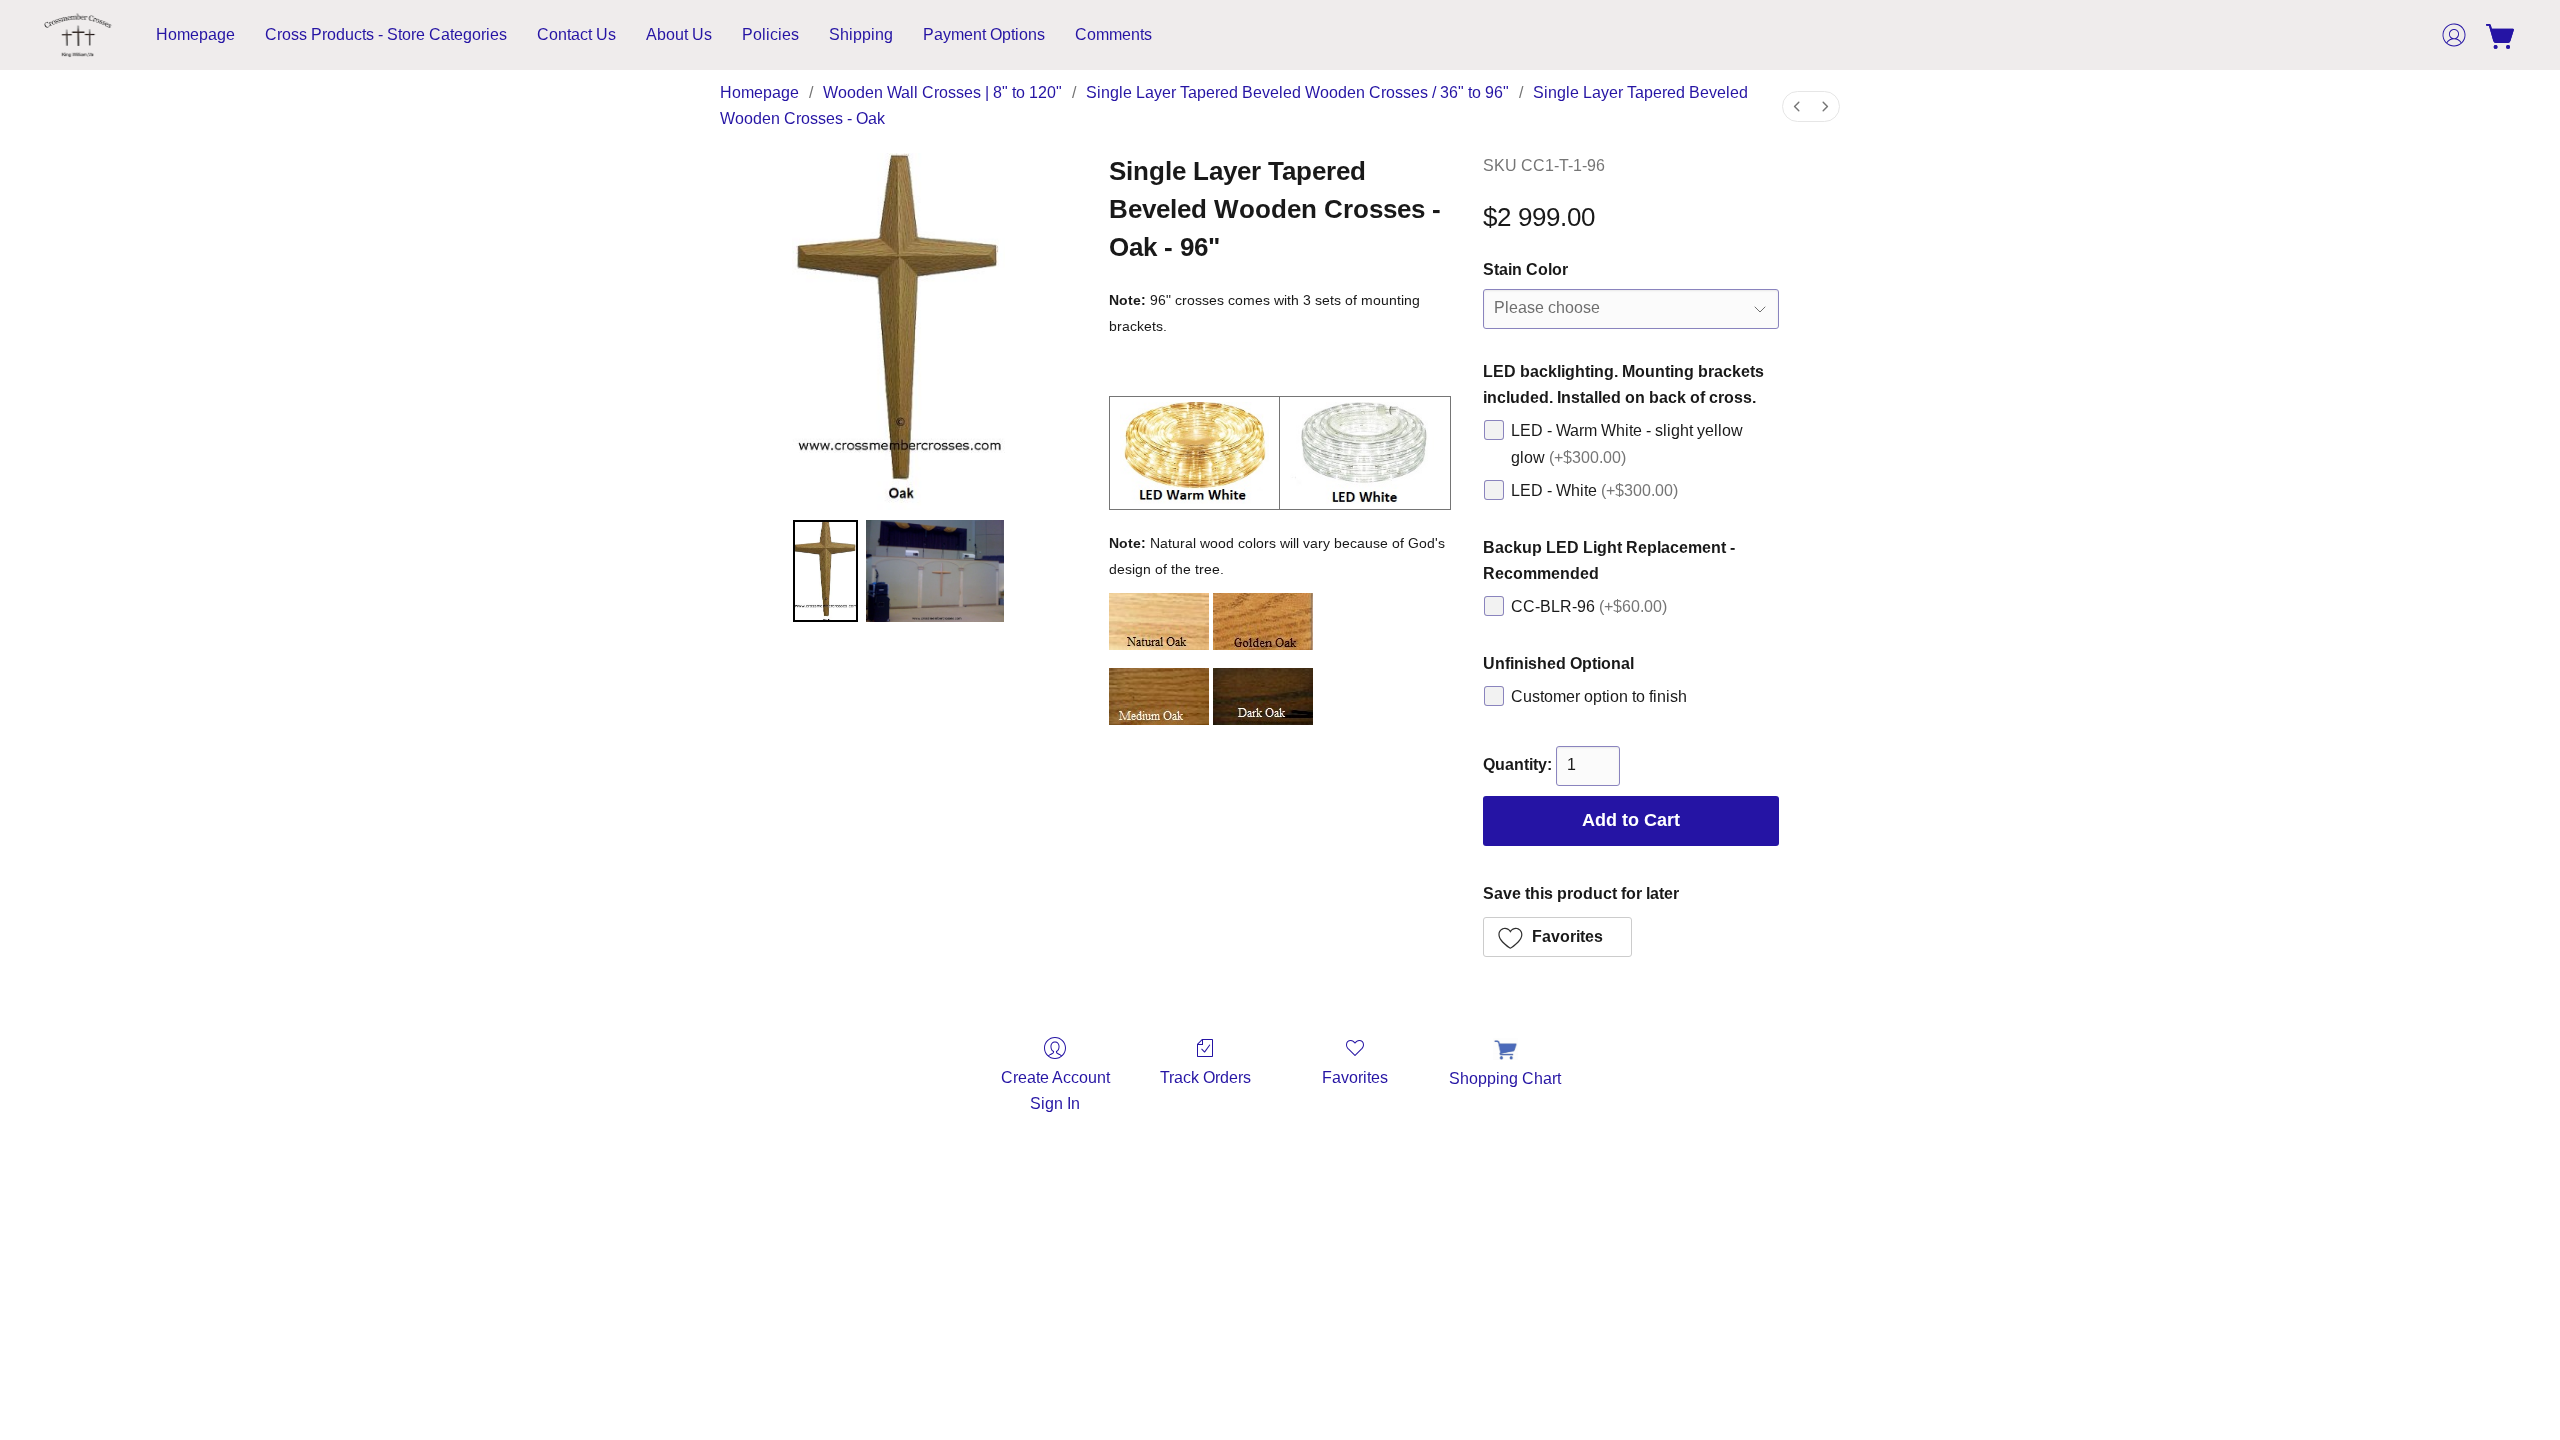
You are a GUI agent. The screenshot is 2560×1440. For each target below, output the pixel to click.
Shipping (861, 34)
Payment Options (984, 34)
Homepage (195, 34)
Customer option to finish (1599, 696)
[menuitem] (1797, 106)
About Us (679, 34)
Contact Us (576, 34)
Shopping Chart (1505, 1078)
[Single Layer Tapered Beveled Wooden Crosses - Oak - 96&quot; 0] (825, 571)
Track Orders (1205, 1077)
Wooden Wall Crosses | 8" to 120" (942, 92)
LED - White (1594, 490)
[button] (78, 35)
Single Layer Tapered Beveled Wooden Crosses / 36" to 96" (1297, 92)
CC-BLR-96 (1589, 606)
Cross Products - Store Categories (386, 34)
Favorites (1355, 1077)
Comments (1113, 34)
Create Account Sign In (1055, 1090)
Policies (770, 34)
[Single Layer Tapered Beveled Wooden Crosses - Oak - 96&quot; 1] (935, 571)
